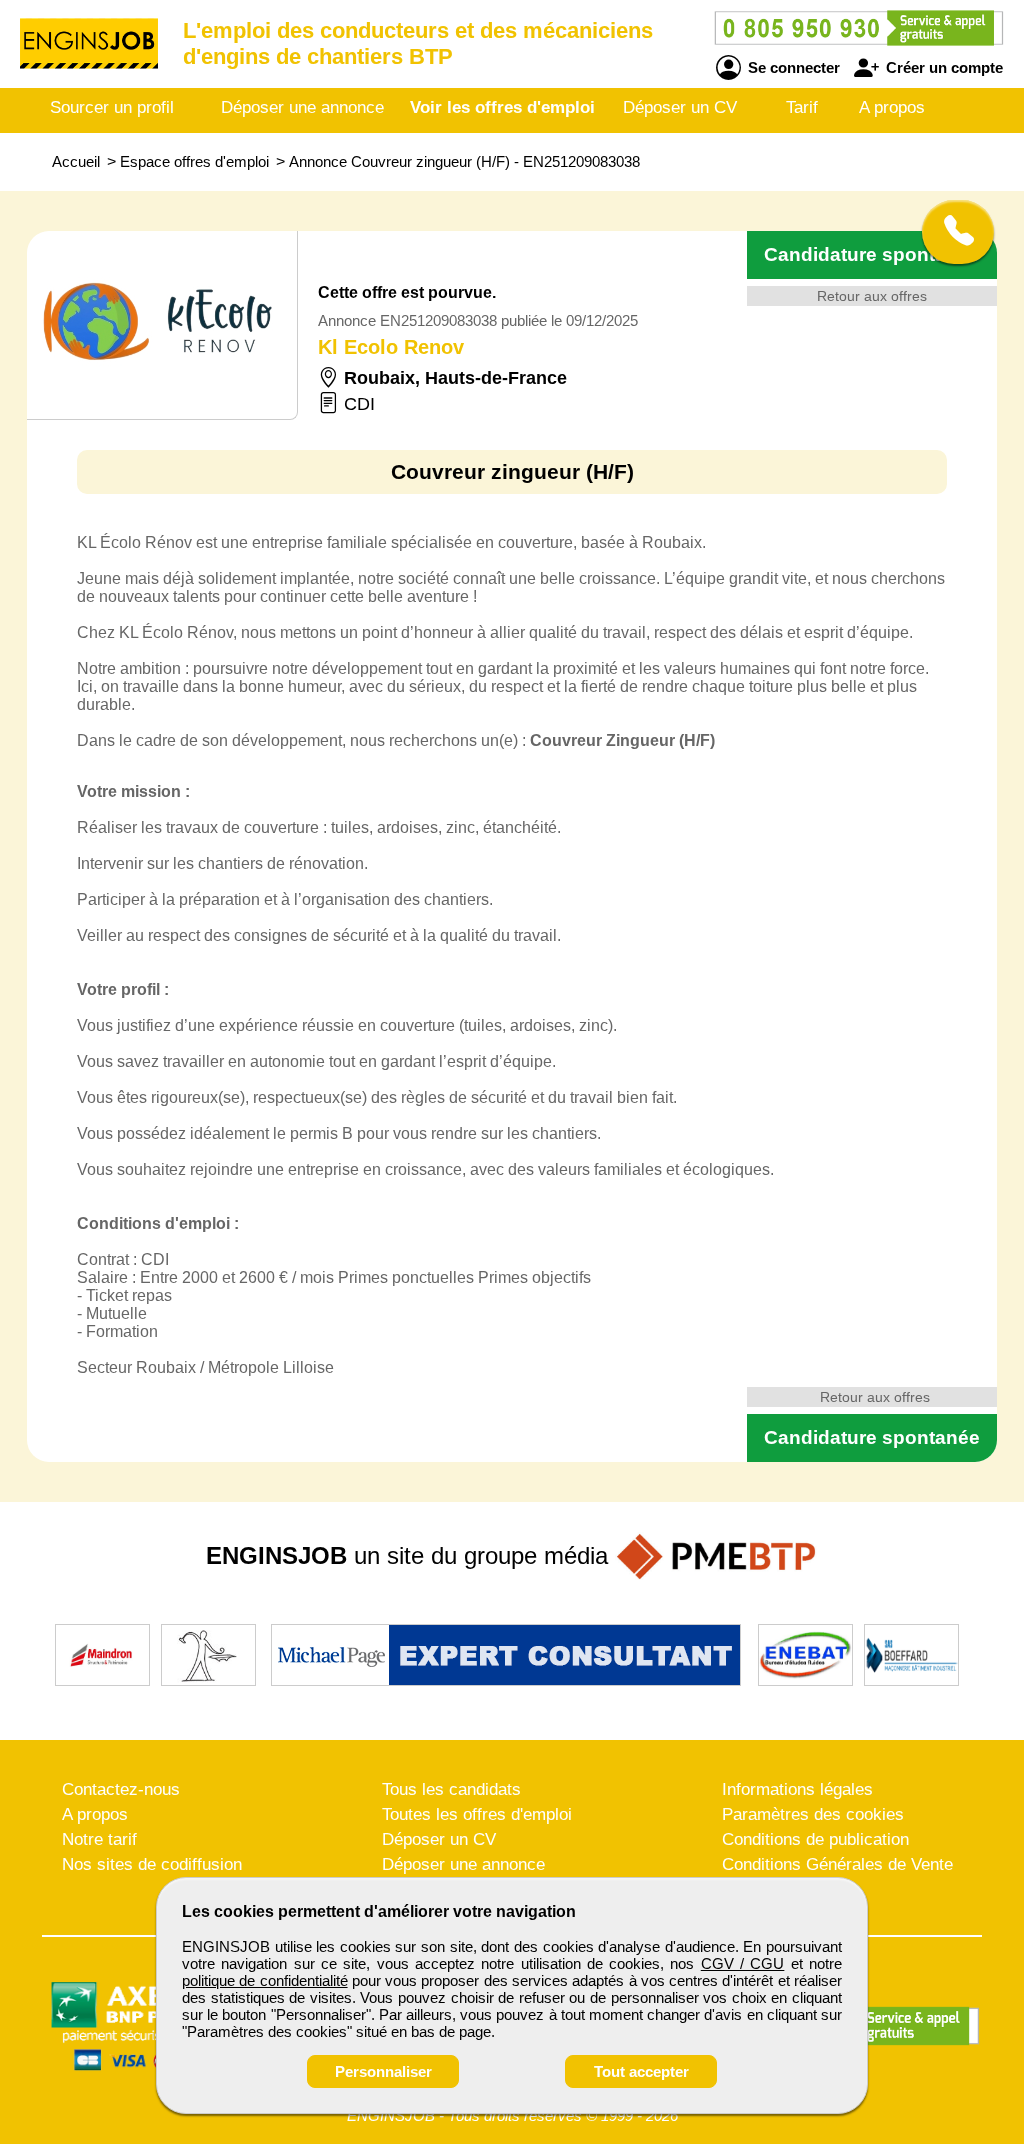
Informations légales (797, 1789)
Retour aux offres (872, 296)
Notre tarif (99, 1839)
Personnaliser (383, 2071)
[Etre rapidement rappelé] (950, 232)
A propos (892, 107)
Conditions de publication (815, 1839)
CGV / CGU (743, 1963)
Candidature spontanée (872, 254)
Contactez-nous (121, 1789)
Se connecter (792, 67)
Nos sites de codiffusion (152, 1864)
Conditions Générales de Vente (837, 1864)
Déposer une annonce (302, 107)
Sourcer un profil (112, 107)
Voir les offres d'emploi (502, 107)
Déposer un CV (680, 107)
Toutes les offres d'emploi (477, 1814)
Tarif (802, 107)
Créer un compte (942, 67)
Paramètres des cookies (813, 1814)
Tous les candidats (451, 1789)
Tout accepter (641, 2071)
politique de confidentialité (265, 1980)
